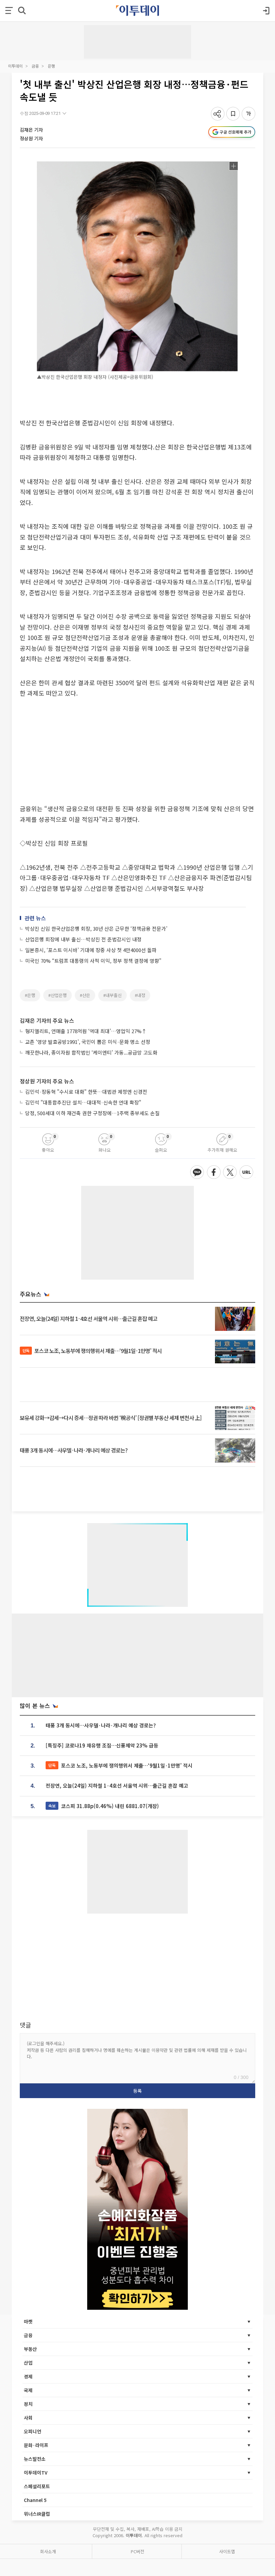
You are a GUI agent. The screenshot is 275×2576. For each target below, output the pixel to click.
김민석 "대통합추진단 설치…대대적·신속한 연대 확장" (83, 1102)
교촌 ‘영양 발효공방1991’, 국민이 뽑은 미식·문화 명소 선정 (88, 1042)
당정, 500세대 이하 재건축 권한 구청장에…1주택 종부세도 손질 (92, 1113)
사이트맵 (227, 2551)
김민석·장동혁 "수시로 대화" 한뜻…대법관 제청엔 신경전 (86, 1092)
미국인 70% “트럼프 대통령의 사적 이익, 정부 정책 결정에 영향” (93, 961)
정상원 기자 (31, 138)
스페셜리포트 (37, 2486)
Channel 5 (35, 2500)
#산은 (85, 995)
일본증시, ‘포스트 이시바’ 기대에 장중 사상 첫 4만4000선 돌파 (91, 950)
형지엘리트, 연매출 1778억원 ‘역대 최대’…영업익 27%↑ (86, 1031)
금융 (35, 66)
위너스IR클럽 (37, 2514)
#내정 (140, 995)
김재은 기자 (31, 130)
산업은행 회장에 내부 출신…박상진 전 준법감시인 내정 (83, 939)
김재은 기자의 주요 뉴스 (47, 1020)
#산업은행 (58, 995)
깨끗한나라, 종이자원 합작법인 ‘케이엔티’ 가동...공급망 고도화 (91, 1052)
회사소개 (48, 2551)
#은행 (30, 995)
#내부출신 (113, 995)
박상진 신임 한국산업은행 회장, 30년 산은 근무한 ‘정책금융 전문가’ (96, 928)
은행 (51, 66)
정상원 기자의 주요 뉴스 (47, 1081)
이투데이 (15, 66)
